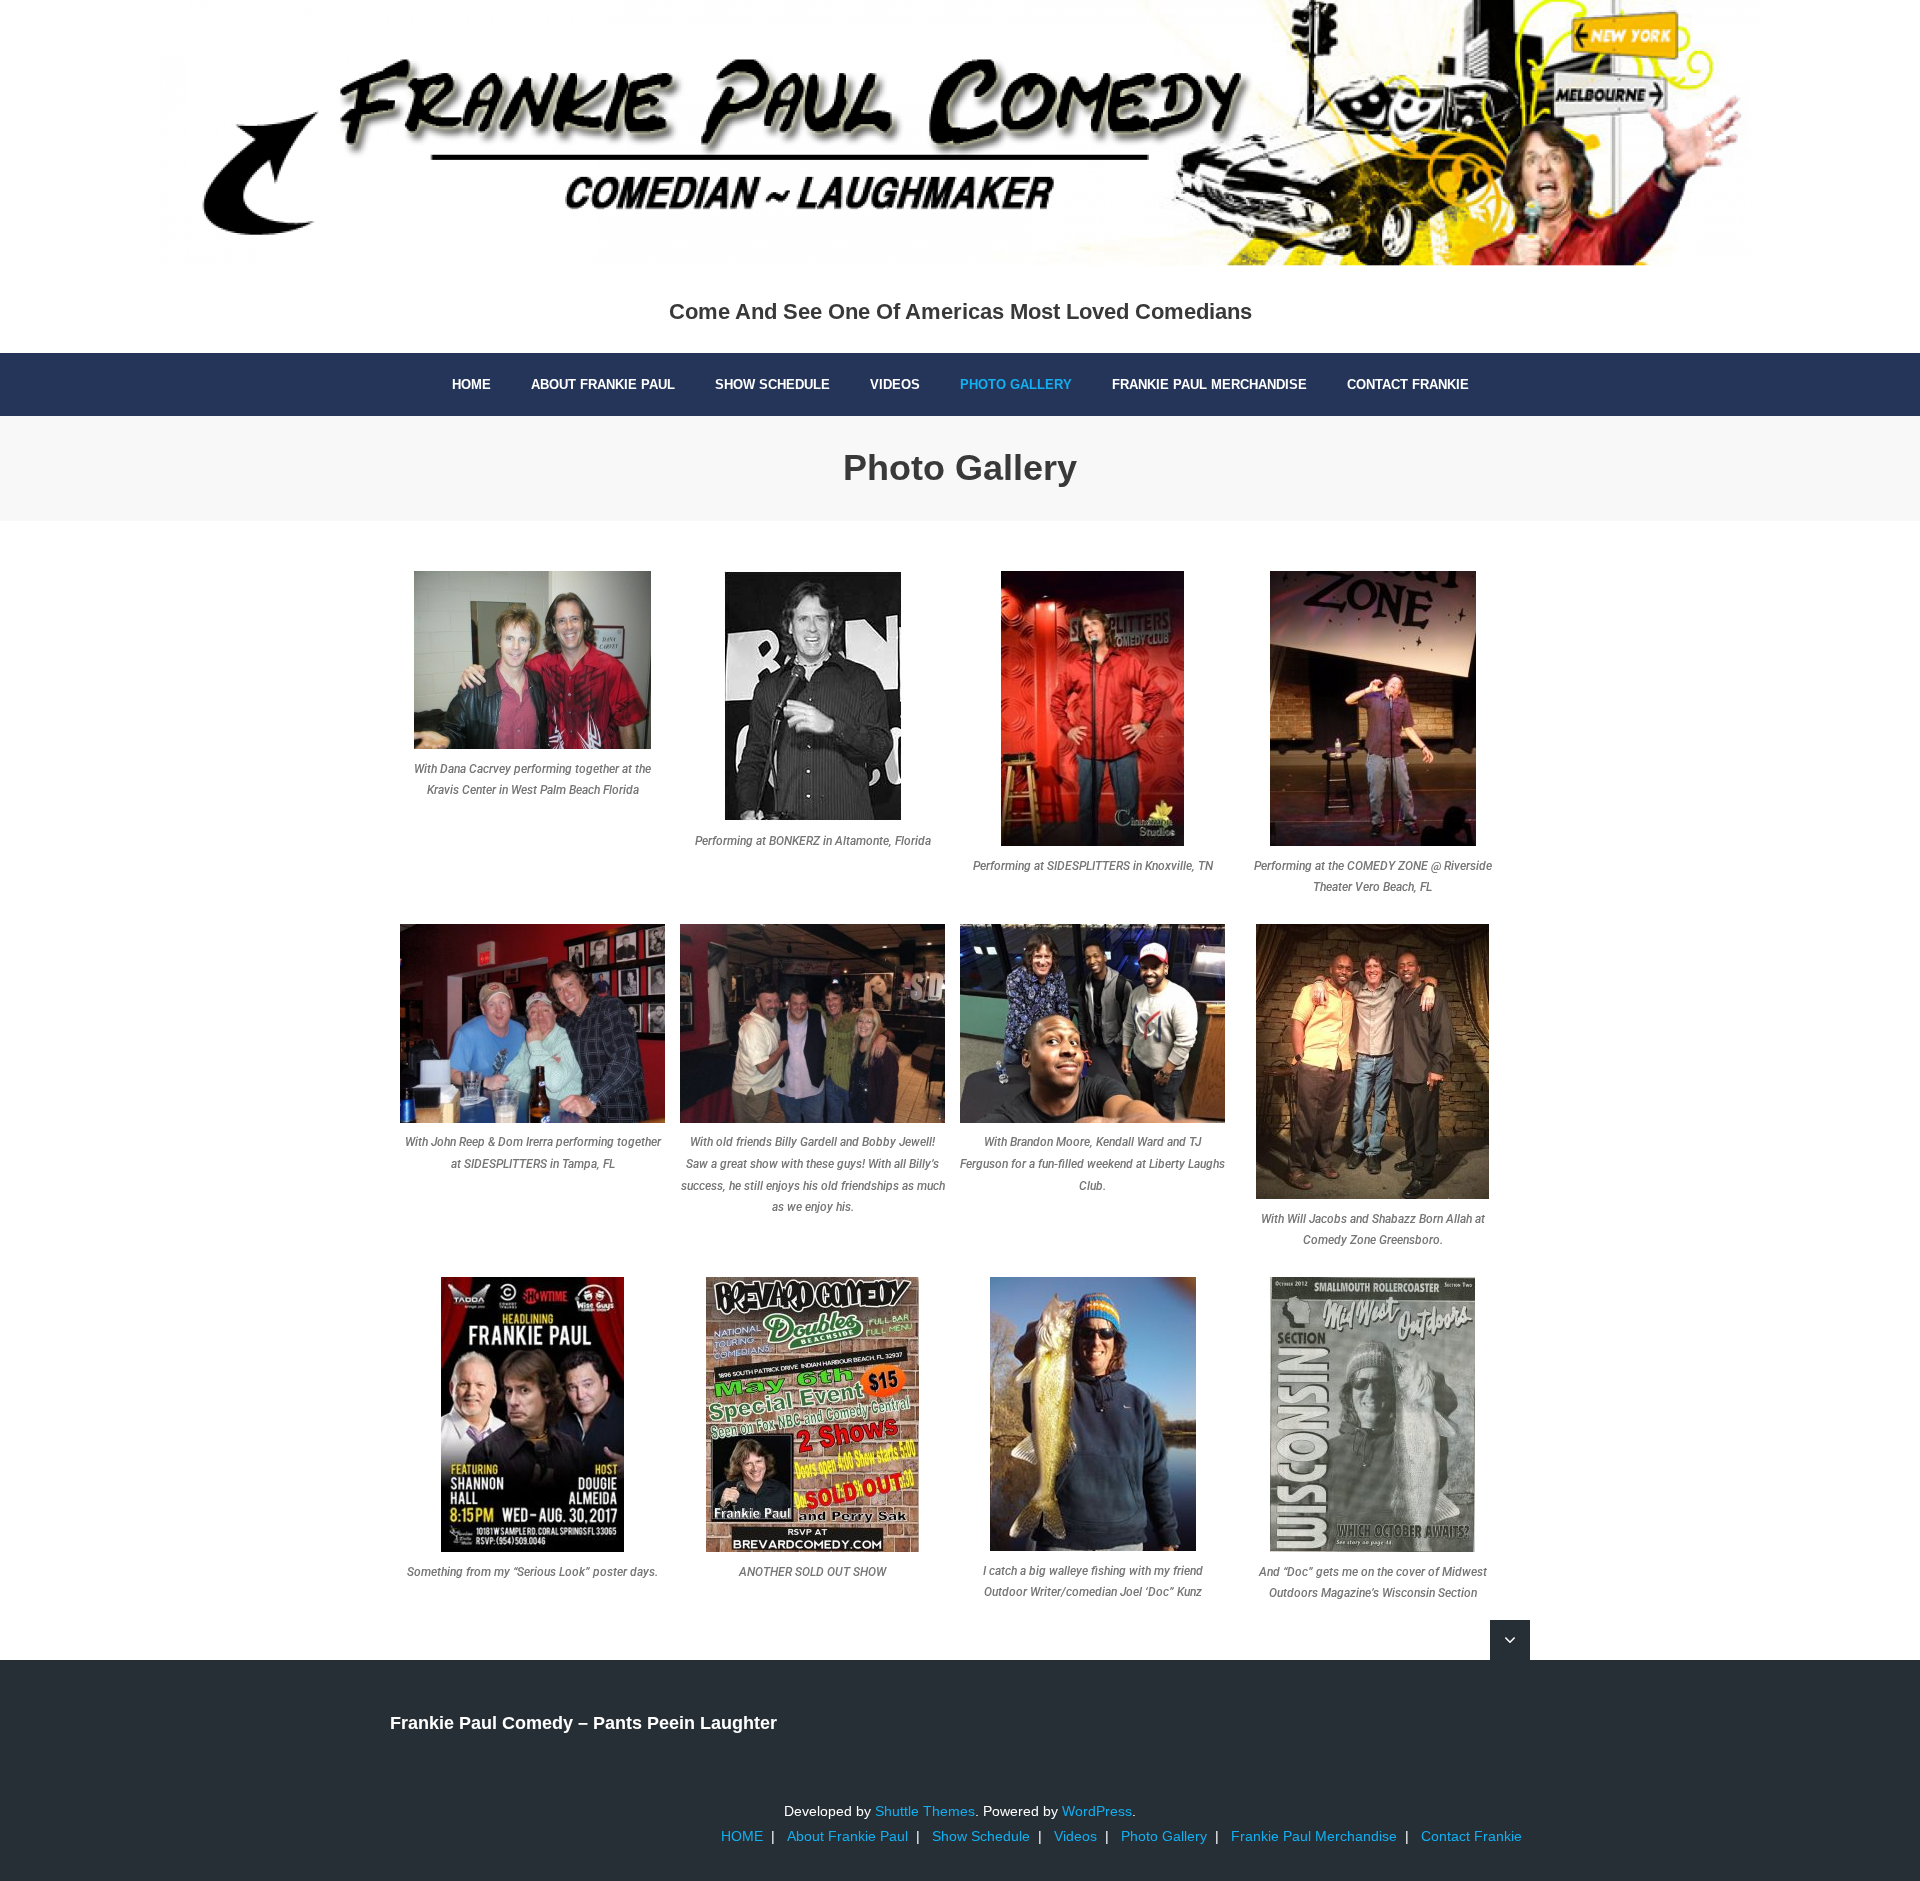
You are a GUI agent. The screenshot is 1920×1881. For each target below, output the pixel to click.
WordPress (1097, 1811)
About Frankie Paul (847, 1836)
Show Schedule (981, 1836)
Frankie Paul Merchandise (1314, 1836)
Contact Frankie (1471, 1836)
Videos (1075, 1836)
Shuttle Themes (925, 1811)
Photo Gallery (1164, 1836)
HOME (742, 1836)
